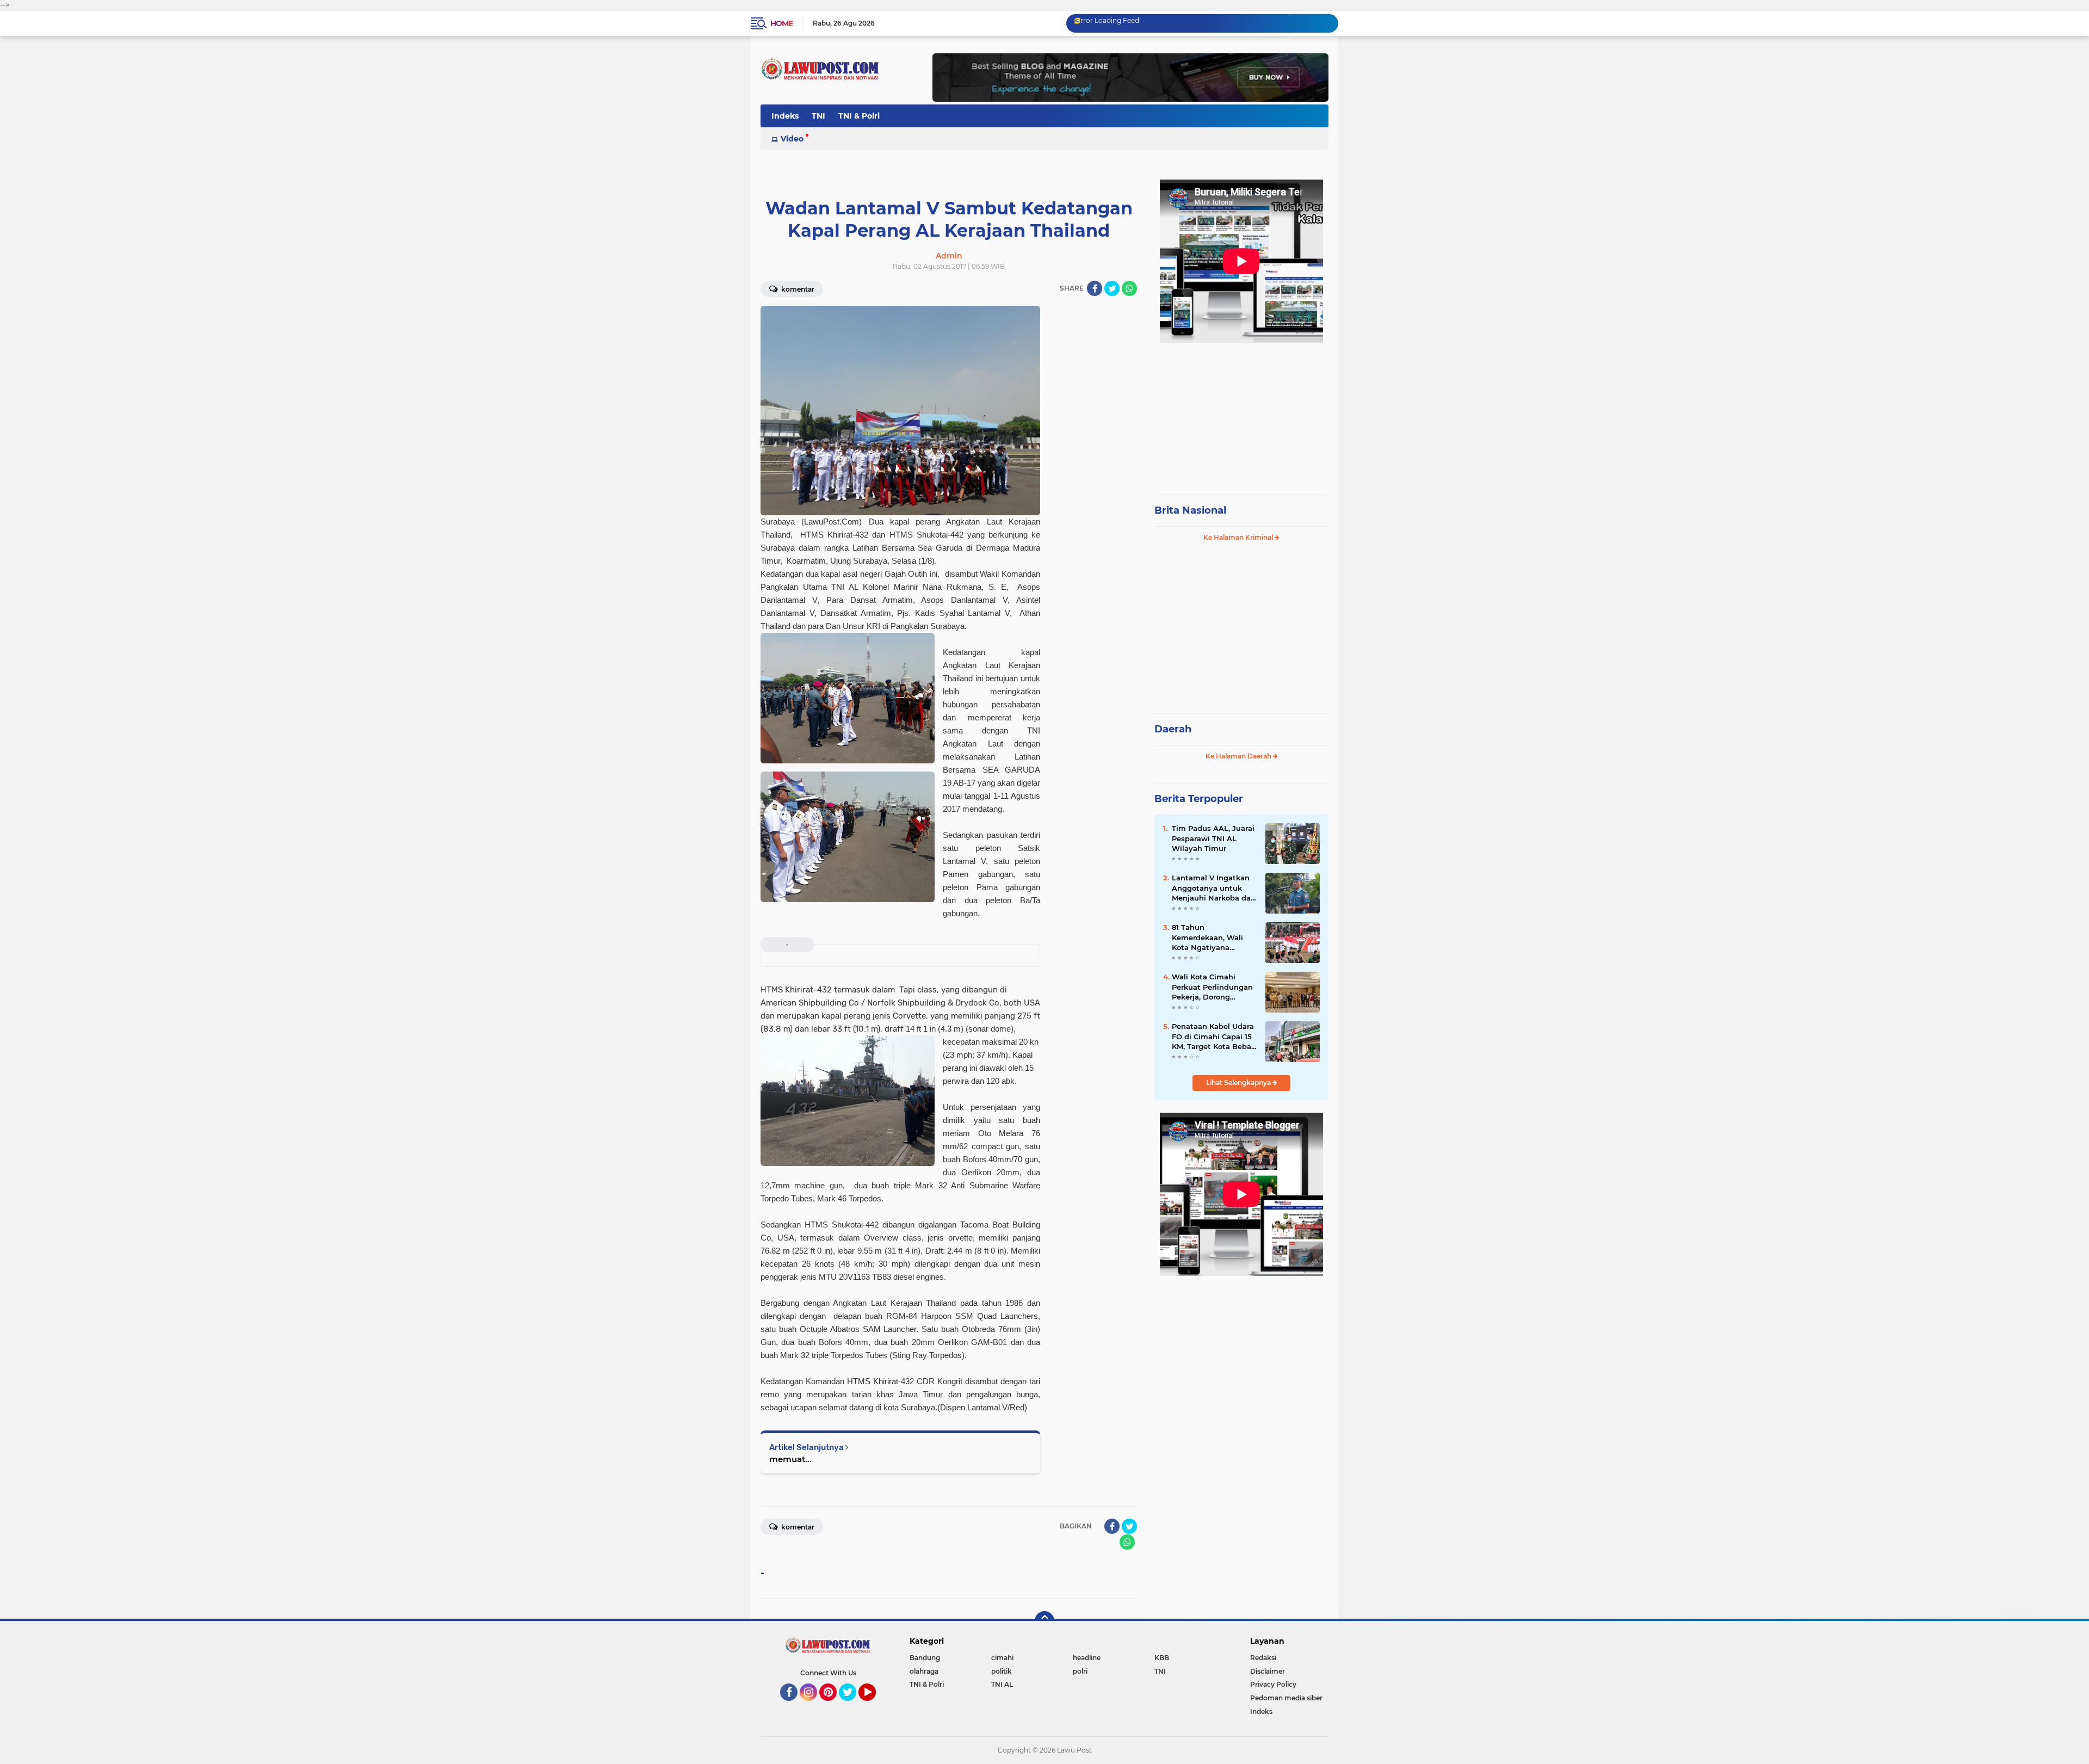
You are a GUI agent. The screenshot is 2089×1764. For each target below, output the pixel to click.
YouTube (874, 1706)
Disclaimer (1268, 1671)
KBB (1162, 1658)
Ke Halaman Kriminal (1239, 537)
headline (1087, 1658)
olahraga (924, 1671)
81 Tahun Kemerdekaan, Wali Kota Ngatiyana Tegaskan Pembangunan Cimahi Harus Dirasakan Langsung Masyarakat (1213, 937)
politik (1002, 1671)
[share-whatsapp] (1129, 288)
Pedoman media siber (1286, 1698)
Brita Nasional (1190, 510)
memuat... (790, 1459)
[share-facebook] (1095, 288)
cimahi (1002, 1658)
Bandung (925, 1658)
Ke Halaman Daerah (1239, 756)
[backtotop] (1044, 1621)
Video (792, 139)
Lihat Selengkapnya (1239, 1083)
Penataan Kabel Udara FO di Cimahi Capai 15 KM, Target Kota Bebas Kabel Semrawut (1213, 1037)
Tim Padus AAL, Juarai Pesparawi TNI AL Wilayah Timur (1213, 838)
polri (1080, 1671)
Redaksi (1263, 1658)
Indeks (785, 116)
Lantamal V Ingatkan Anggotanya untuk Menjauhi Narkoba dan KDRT (1214, 888)
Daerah (1173, 729)
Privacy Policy (1273, 1684)
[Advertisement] (1241, 414)
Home (781, 23)
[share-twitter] (1112, 288)
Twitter (852, 1706)
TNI (818, 116)
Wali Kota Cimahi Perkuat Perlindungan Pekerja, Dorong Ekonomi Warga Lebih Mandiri (1213, 987)
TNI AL (1002, 1684)
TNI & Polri (859, 116)
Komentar (797, 289)
